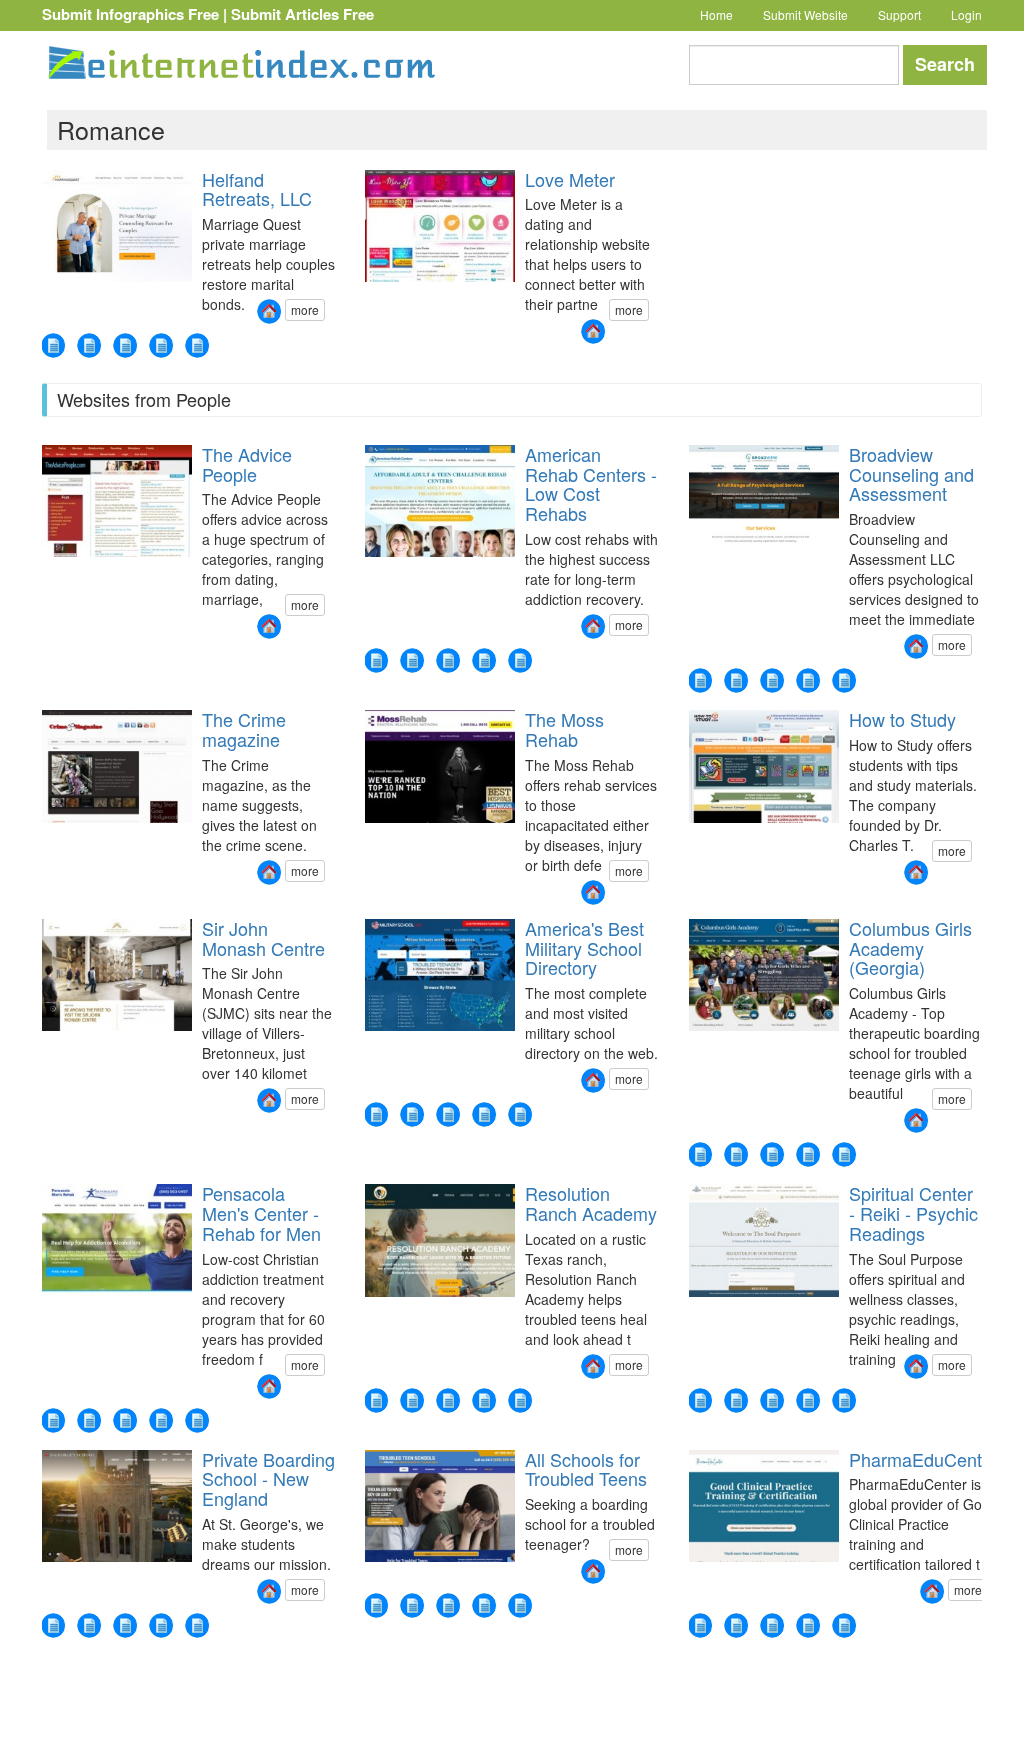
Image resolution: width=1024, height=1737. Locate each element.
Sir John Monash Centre (263, 938)
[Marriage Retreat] (89, 345)
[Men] (412, 660)
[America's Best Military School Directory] (593, 1080)
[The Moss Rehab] (593, 892)
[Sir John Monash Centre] (269, 1100)
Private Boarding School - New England (268, 1479)
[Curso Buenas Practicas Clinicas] (808, 1625)
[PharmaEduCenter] (932, 1591)
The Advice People (247, 464)
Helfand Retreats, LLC (257, 189)
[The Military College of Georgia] (412, 1114)
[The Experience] (89, 1420)
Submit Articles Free (302, 14)
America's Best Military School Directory (584, 948)
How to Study (902, 719)
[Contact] (484, 660)
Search (945, 64)
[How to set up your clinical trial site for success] (844, 1625)
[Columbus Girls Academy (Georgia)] (916, 1120)
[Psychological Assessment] (808, 680)
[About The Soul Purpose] (844, 1400)
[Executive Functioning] (700, 680)
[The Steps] (161, 1420)
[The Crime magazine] (269, 872)
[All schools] (484, 1605)
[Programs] (736, 1400)
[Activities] (772, 1154)
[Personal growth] (484, 1400)
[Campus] (844, 1154)
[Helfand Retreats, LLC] (269, 311)
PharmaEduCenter (923, 1459)
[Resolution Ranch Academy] (593, 1366)
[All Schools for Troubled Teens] (593, 1571)
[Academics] (448, 1400)
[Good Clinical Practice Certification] (736, 1625)
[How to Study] (916, 872)
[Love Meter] (593, 331)
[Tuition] (484, 1114)
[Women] (376, 660)
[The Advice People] (269, 626)
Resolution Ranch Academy (591, 1203)
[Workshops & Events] (772, 1400)
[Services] (700, 1400)
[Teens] (448, 660)
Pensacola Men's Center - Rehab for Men (261, 1213)
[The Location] (125, 1420)
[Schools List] (448, 1114)
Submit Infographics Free (130, 14)
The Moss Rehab (564, 729)
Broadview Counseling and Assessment (911, 474)
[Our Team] (197, 1420)
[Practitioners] (808, 1400)
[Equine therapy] (376, 1400)
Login (966, 14)
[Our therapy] (736, 1154)
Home (716, 14)
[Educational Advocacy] (772, 680)
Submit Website (805, 14)
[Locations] (520, 660)
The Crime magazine (244, 729)
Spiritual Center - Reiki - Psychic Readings (913, 1213)
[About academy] (700, 1154)
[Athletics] (125, 1625)
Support (899, 14)
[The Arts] (161, 1625)
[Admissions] (808, 1154)
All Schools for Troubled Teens (586, 1469)
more (305, 309)
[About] (412, 1605)
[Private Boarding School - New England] (269, 1591)
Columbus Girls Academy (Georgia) (910, 948)
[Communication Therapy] (53, 345)
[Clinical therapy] (412, 1400)
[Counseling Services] (736, 680)
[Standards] (448, 1605)
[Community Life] (197, 1625)
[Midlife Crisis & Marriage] (197, 345)
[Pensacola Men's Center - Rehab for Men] (269, 1386)
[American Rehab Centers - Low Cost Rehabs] (593, 626)
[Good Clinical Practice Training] (772, 1625)
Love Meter (570, 179)
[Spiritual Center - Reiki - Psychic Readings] (916, 1366)
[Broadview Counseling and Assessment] (916, 646)
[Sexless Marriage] (161, 345)
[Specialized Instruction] (844, 680)
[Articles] (520, 1114)
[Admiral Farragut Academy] (376, 1114)
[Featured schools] (376, 1605)
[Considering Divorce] (125, 345)
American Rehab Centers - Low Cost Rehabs (591, 483)
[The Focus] (53, 1420)
